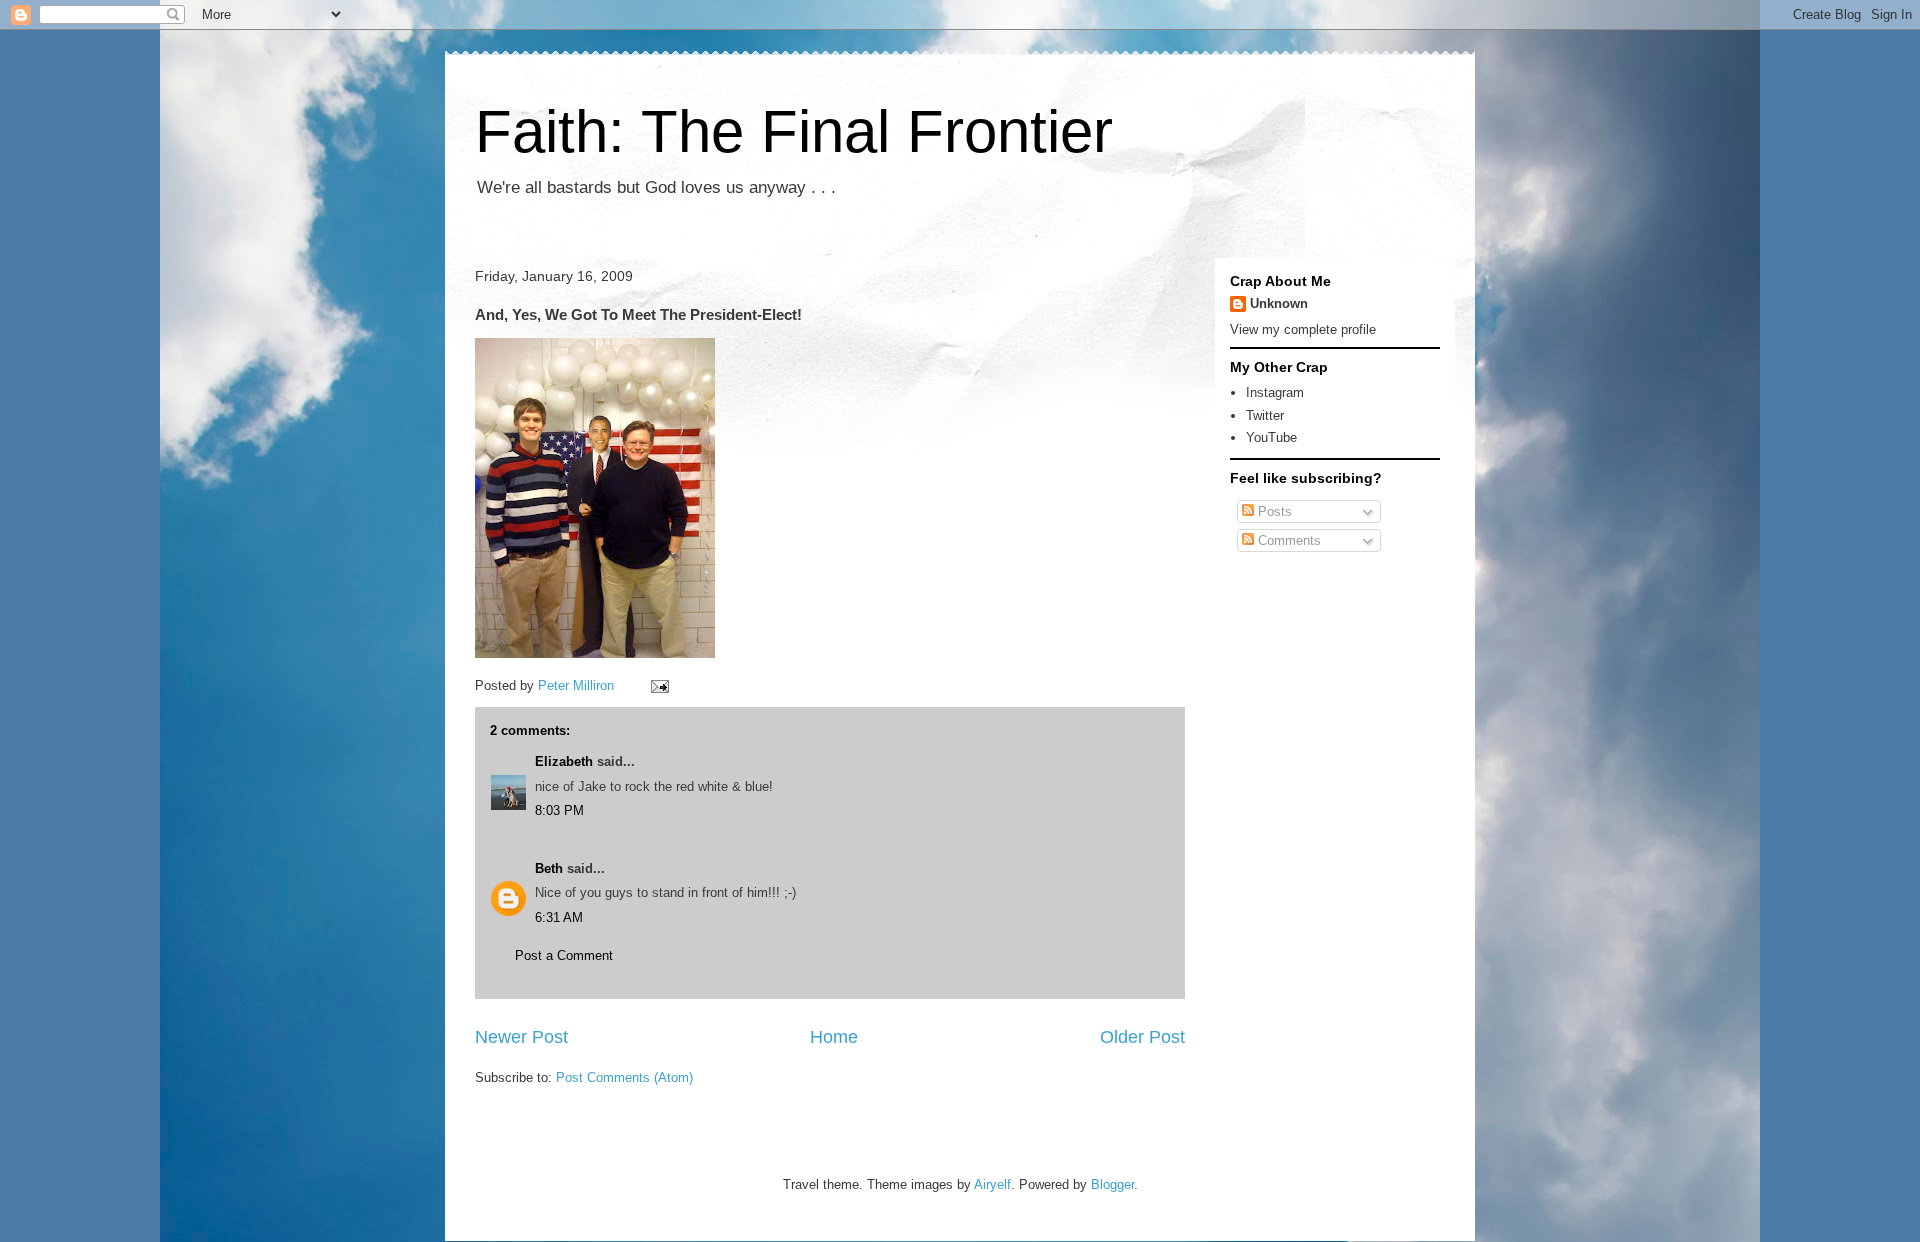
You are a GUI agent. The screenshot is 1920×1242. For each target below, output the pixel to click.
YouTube (1271, 437)
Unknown (1279, 303)
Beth (549, 868)
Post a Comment (564, 955)
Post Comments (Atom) (624, 1077)
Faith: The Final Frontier (794, 131)
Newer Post (521, 1037)
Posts (1273, 511)
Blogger (1112, 1184)
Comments (1287, 540)
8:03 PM (559, 810)
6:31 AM (559, 917)
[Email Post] (658, 685)
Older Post (1142, 1037)
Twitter (1265, 415)
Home (834, 1037)
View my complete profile (1303, 329)
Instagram (1275, 392)
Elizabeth (564, 761)
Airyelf (992, 1184)
